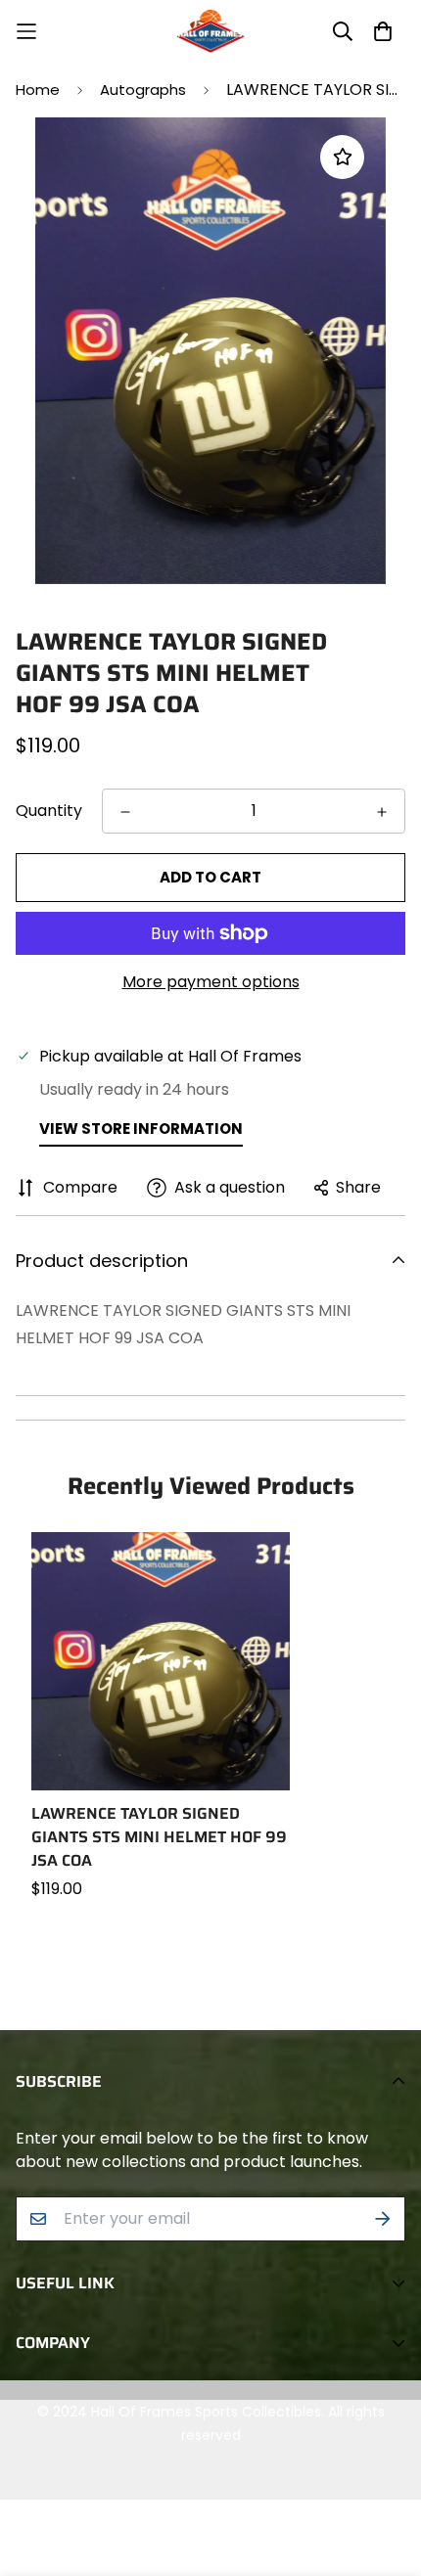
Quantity (49, 811)
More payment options (211, 982)
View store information (141, 1129)
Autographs (143, 90)
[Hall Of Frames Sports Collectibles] (210, 31)
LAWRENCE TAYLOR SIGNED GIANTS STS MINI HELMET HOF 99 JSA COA (159, 1837)
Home (38, 90)
